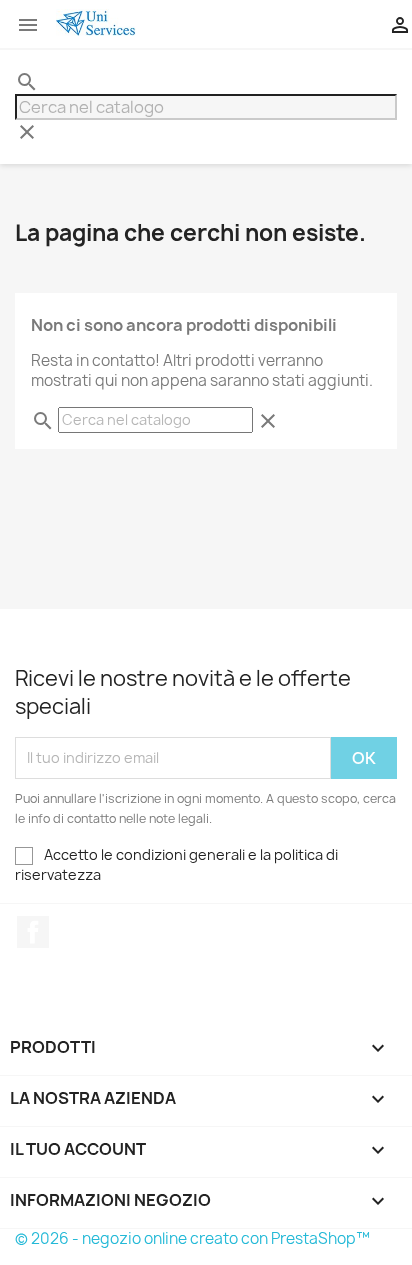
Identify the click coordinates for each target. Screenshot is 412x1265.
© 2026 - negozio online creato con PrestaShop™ (192, 1238)
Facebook (33, 932)
